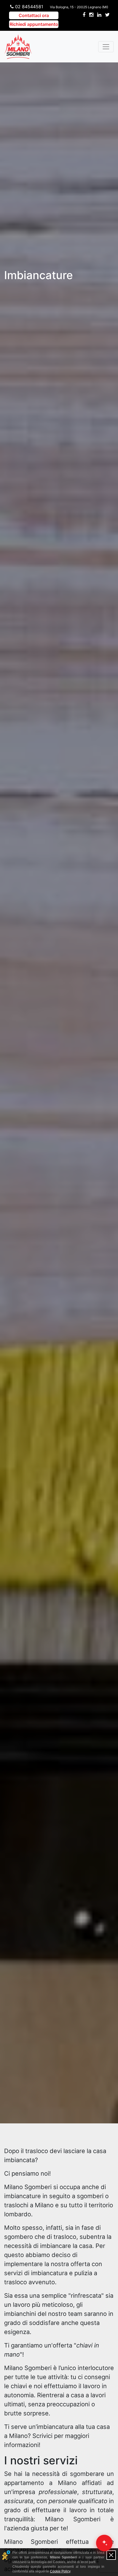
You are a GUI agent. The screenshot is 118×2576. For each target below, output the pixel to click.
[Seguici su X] (107, 20)
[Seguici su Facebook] (84, 20)
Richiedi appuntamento (34, 24)
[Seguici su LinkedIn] (99, 20)
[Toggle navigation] (106, 47)
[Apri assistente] (104, 2543)
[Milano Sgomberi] (18, 47)
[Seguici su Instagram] (91, 20)
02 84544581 (28, 7)
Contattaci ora (34, 15)
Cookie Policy (60, 2571)
